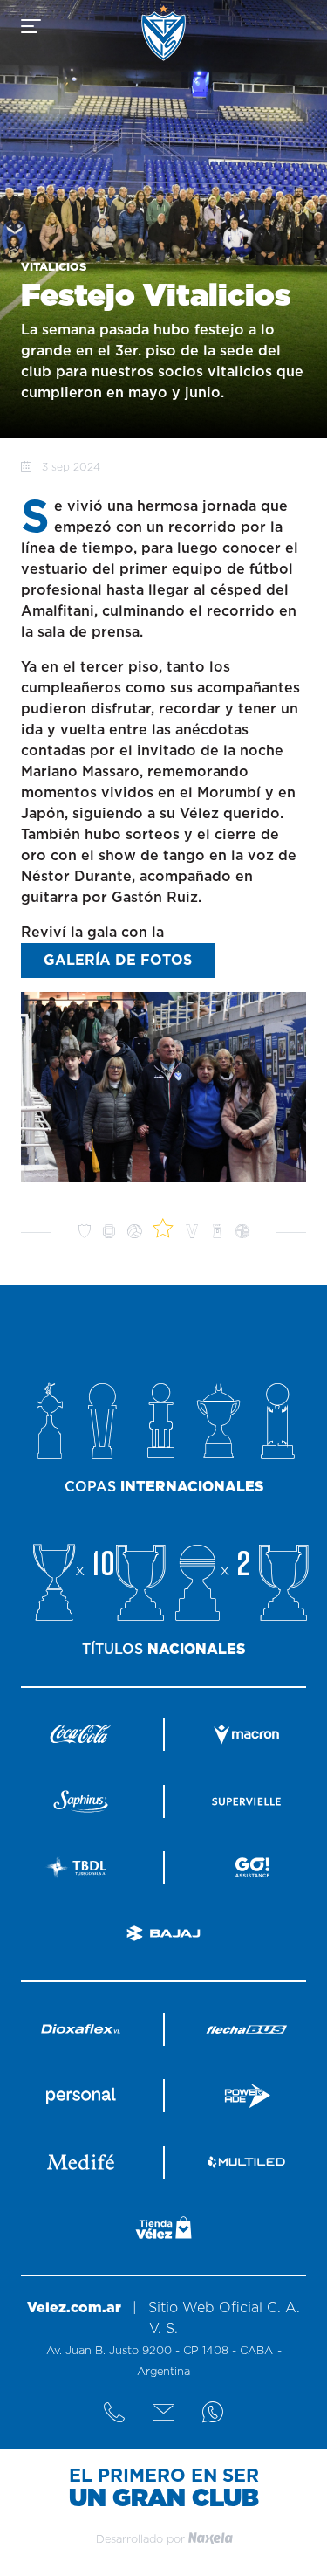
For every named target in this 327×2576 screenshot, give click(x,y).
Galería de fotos (118, 961)
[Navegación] (31, 26)
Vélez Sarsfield (163, 33)
